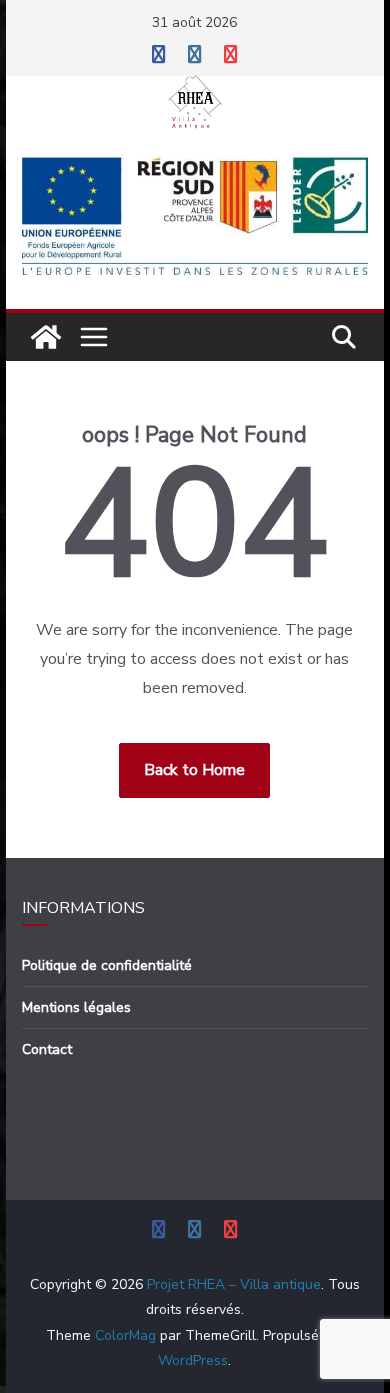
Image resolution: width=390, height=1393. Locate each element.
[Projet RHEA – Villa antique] (46, 337)
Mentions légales (76, 1007)
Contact (47, 1049)
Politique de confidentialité (107, 965)
